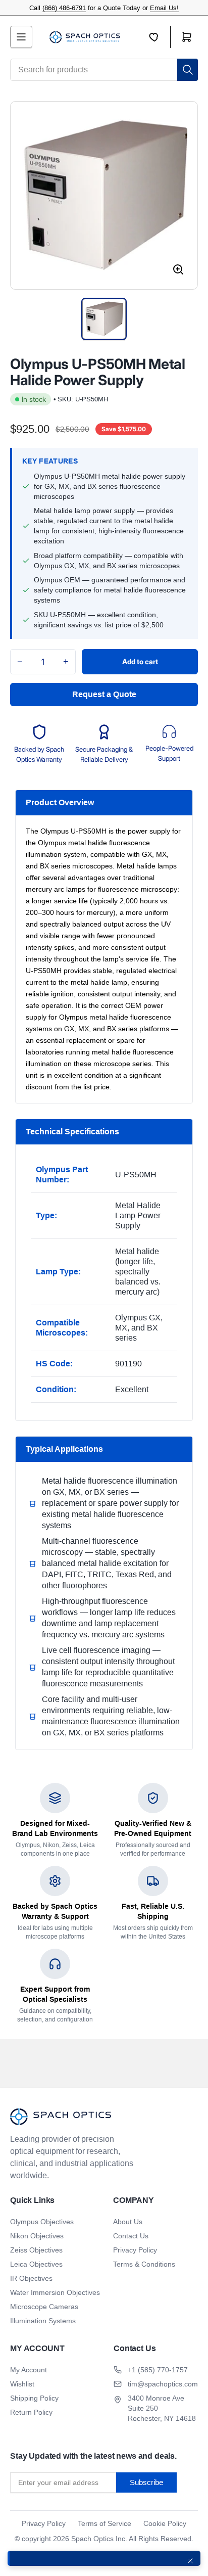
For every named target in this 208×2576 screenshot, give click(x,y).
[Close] (190, 2561)
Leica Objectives (36, 2264)
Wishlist (22, 2384)
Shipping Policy (34, 2398)
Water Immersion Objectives (55, 2292)
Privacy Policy (135, 2250)
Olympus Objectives (42, 2222)
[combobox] (104, 70)
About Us (128, 2222)
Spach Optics (92, 2539)
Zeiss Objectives (36, 2250)
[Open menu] (21, 37)
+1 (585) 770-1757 (158, 2370)
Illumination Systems (43, 2321)
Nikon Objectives (37, 2236)
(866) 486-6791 (64, 8)
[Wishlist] (160, 37)
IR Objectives (31, 2278)
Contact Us (131, 2236)
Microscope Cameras (44, 2307)
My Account (29, 2370)
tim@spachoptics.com (163, 2384)
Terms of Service (105, 2523)
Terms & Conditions (144, 2264)
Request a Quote (104, 694)
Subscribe (146, 2482)
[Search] (188, 70)
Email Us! (164, 8)
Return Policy (31, 2412)
